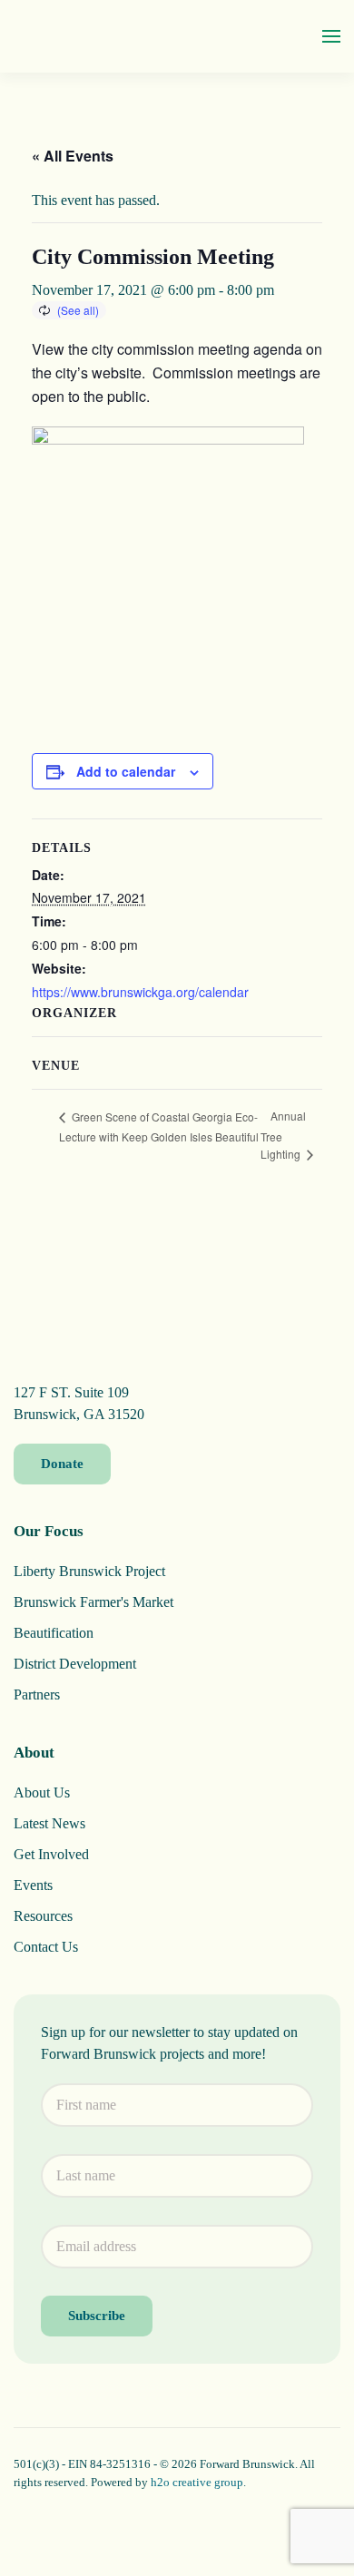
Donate (62, 1464)
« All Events (73, 156)
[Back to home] (82, 36)
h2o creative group (197, 2482)
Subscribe (97, 2316)
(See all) (78, 310)
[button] (331, 36)
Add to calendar (126, 771)
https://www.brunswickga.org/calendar (140, 992)
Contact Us (46, 1947)
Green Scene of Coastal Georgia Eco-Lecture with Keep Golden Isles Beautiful (159, 1126)
